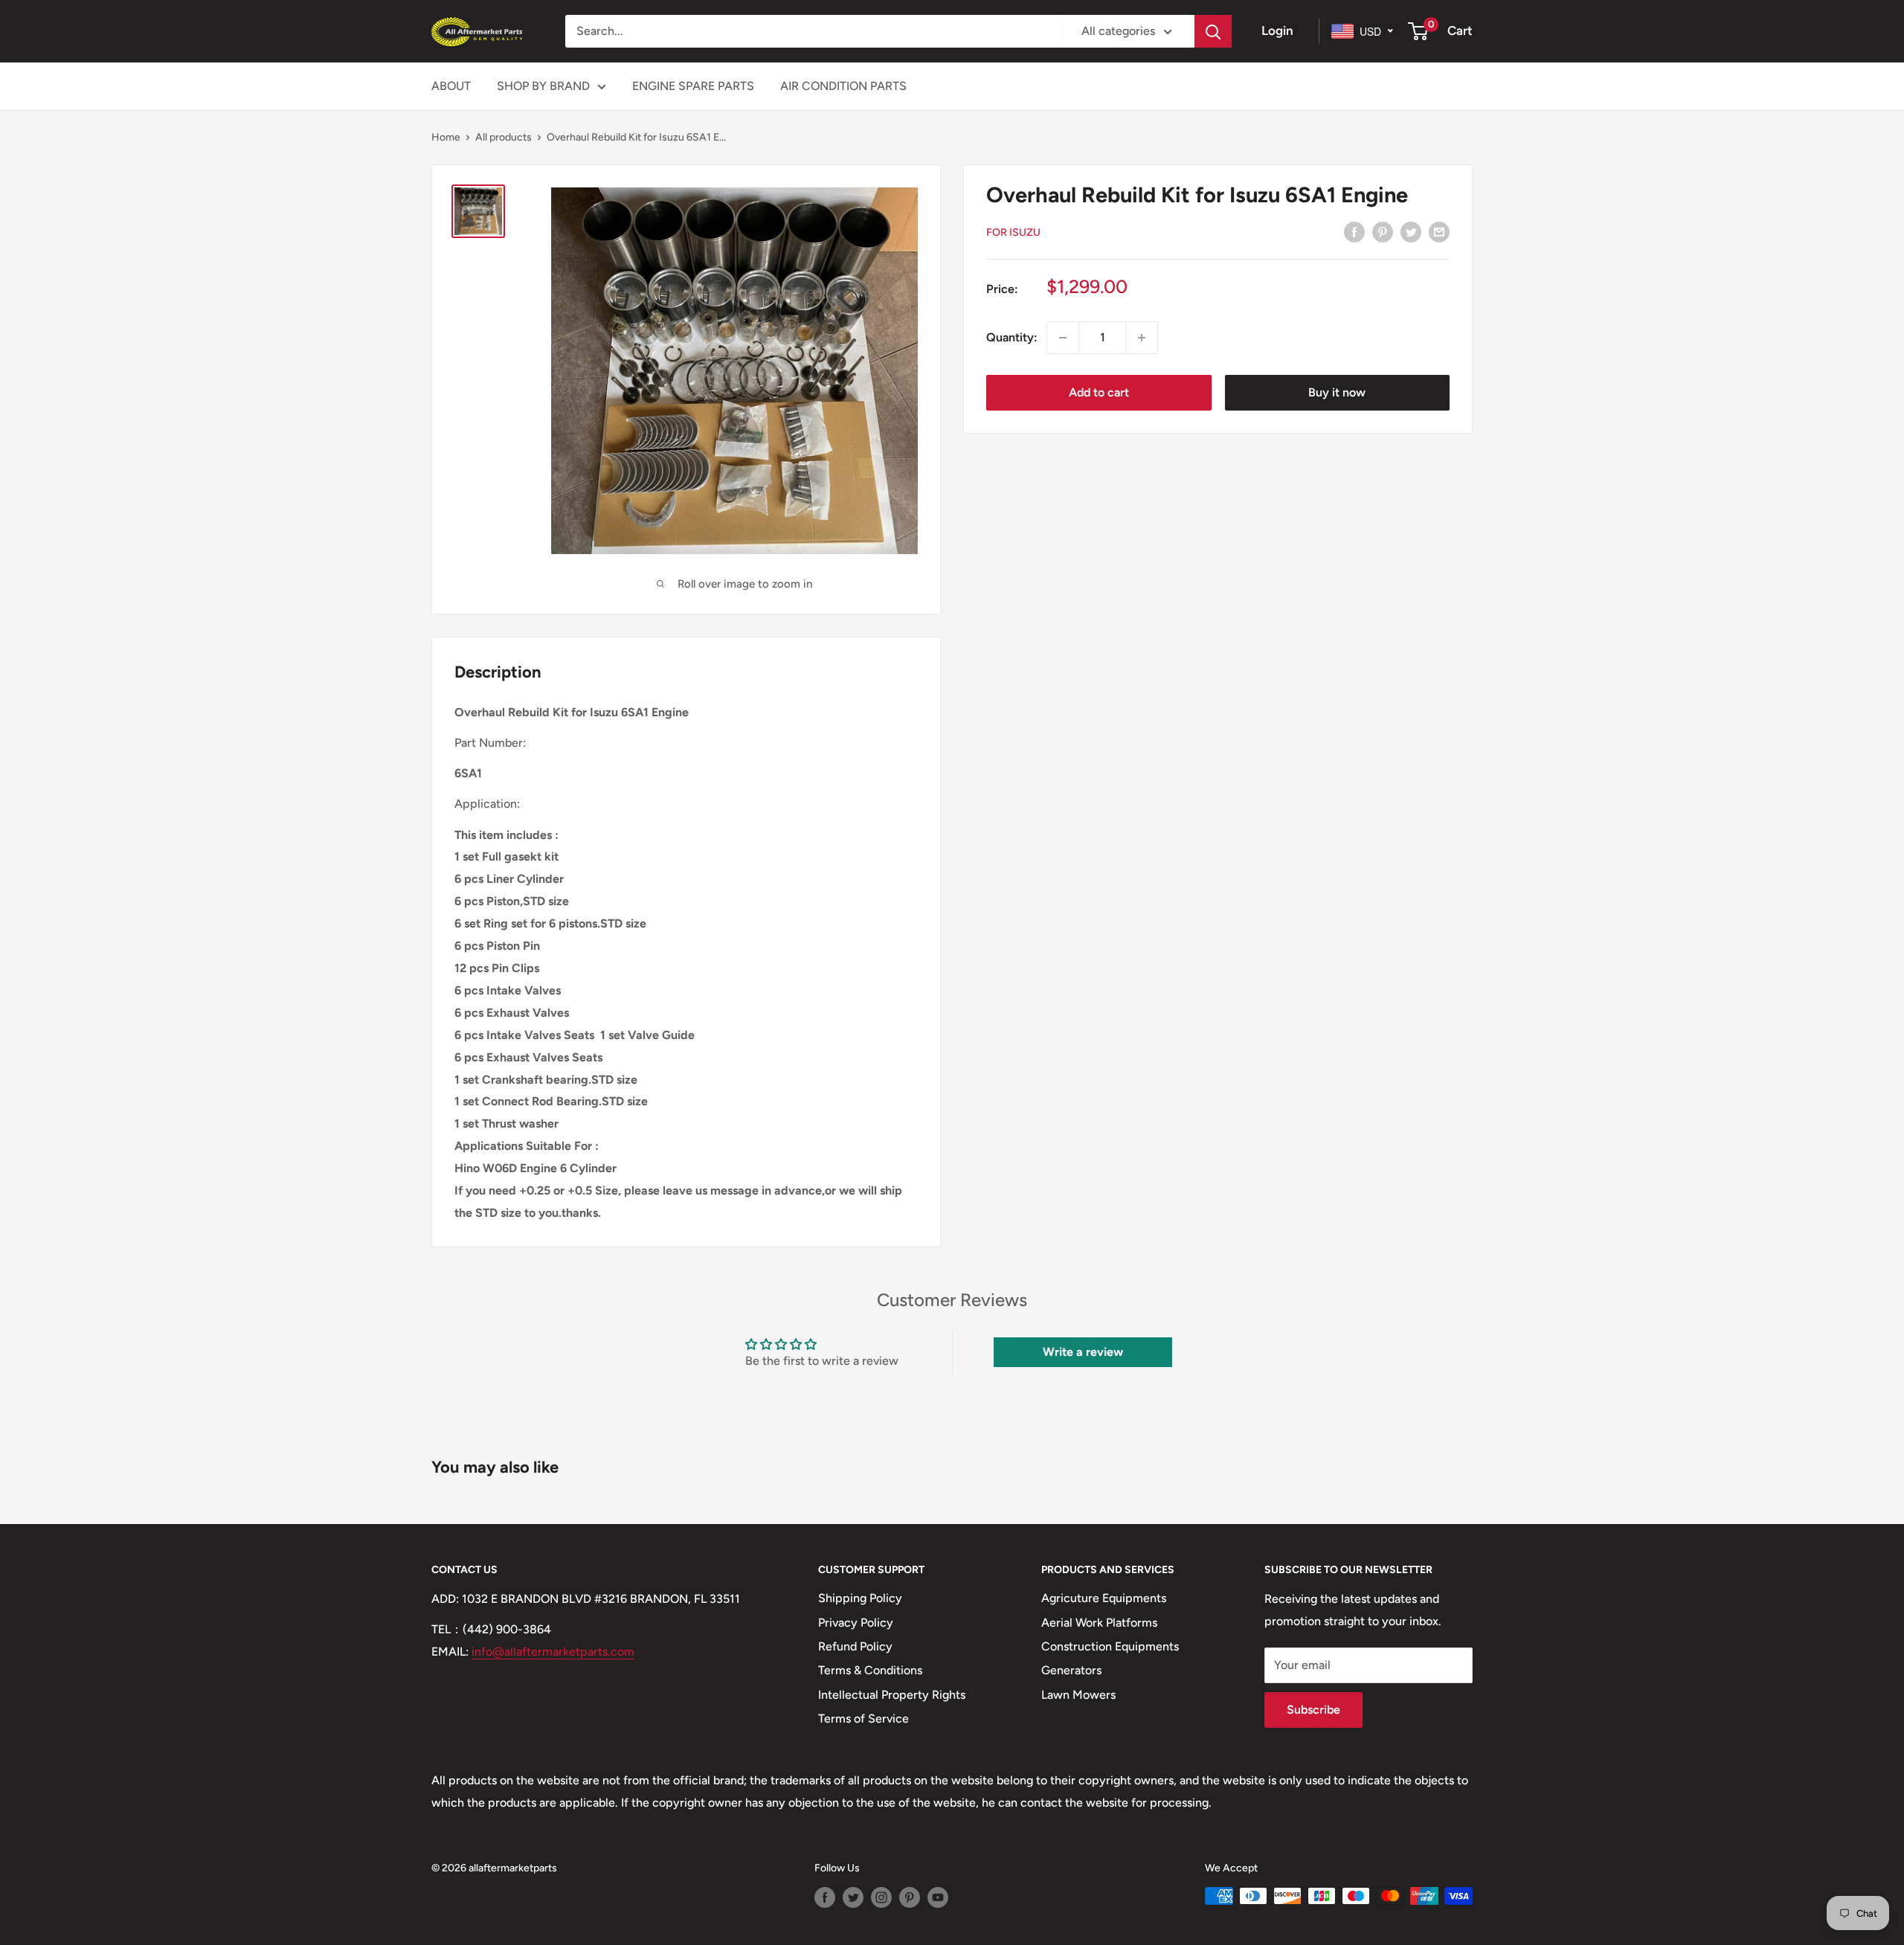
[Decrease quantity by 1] (1063, 338)
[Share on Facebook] (1354, 231)
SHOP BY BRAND (543, 86)
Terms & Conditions (870, 1670)
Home (446, 137)
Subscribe (1313, 1710)
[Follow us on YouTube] (938, 1897)
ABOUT (451, 86)
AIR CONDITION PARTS (843, 86)
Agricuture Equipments (1104, 1598)
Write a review (1083, 1352)
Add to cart (1099, 392)
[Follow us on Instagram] (881, 1897)
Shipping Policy (860, 1598)
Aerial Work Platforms (1099, 1623)
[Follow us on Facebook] (825, 1897)
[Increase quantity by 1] (1142, 338)
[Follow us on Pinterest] (910, 1897)
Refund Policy (855, 1646)
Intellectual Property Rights (892, 1695)
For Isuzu (1013, 232)
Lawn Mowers (1078, 1695)
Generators (1071, 1670)
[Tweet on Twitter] (1411, 231)
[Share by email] (1439, 231)
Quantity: (1012, 337)
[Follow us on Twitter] (853, 1897)
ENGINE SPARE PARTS (693, 86)
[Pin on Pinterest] (1383, 231)
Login (1277, 30)
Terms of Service (863, 1719)
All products (504, 137)
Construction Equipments (1110, 1646)
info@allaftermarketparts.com (553, 1652)
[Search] (1213, 31)
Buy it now (1337, 392)
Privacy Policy (856, 1623)
